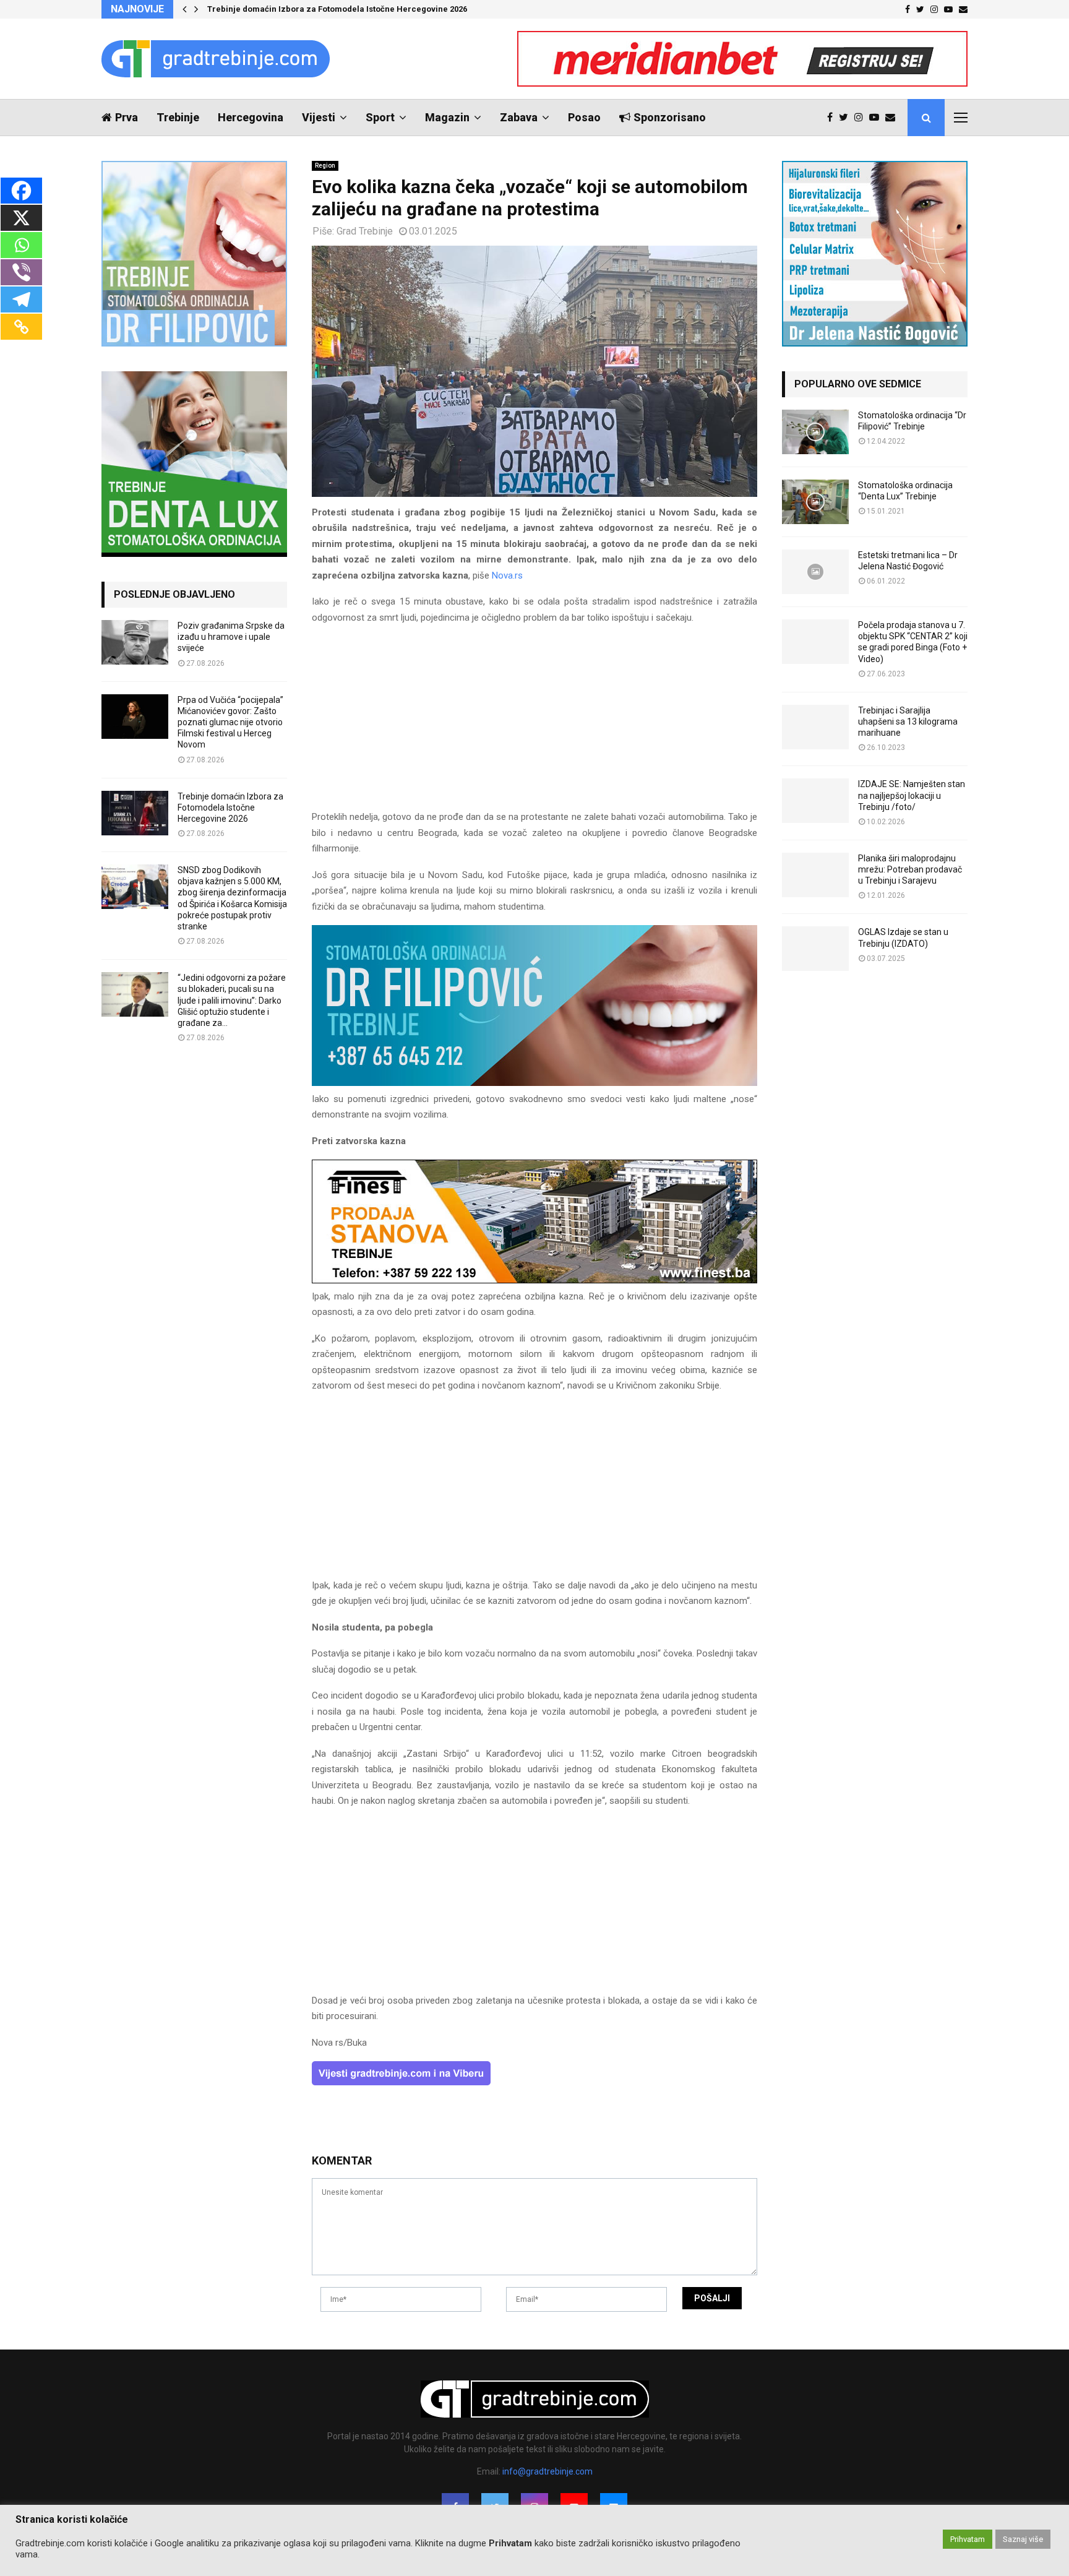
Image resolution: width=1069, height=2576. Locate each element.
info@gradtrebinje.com (547, 2471)
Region (325, 166)
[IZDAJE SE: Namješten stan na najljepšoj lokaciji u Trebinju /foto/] (815, 801)
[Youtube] (877, 118)
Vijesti (319, 117)
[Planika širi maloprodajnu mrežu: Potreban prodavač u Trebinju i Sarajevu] (815, 875)
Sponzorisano (670, 117)
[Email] (893, 118)
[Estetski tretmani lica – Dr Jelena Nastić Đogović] (815, 572)
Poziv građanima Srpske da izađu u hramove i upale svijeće (231, 637)
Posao (584, 117)
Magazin (447, 117)
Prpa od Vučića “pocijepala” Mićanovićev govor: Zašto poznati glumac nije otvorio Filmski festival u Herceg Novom (230, 722)
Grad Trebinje (365, 231)
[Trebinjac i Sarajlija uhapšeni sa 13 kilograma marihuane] (815, 727)
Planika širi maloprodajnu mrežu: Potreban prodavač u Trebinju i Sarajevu (910, 869)
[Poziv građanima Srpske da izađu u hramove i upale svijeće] (135, 642)
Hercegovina (251, 117)
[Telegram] (21, 299)
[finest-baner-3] (534, 1280)
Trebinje (178, 117)
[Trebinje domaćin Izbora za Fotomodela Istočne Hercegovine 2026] (135, 813)
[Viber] (21, 272)
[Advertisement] (534, 723)
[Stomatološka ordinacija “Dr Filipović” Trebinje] (815, 432)
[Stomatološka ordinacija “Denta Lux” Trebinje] (815, 502)
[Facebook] (833, 118)
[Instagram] (862, 118)
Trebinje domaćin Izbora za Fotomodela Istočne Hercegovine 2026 (337, 9)
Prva (127, 117)
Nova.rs (507, 575)
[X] (21, 218)
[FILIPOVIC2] (534, 1083)
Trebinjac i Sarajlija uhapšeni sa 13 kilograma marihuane (908, 722)
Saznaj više (1023, 2539)
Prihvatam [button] (968, 2539)
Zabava (519, 117)
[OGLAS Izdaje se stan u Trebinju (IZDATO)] (815, 949)
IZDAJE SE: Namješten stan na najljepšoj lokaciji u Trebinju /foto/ (912, 795)
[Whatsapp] (21, 245)
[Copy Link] (21, 327)
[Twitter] (847, 118)
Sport (380, 117)
